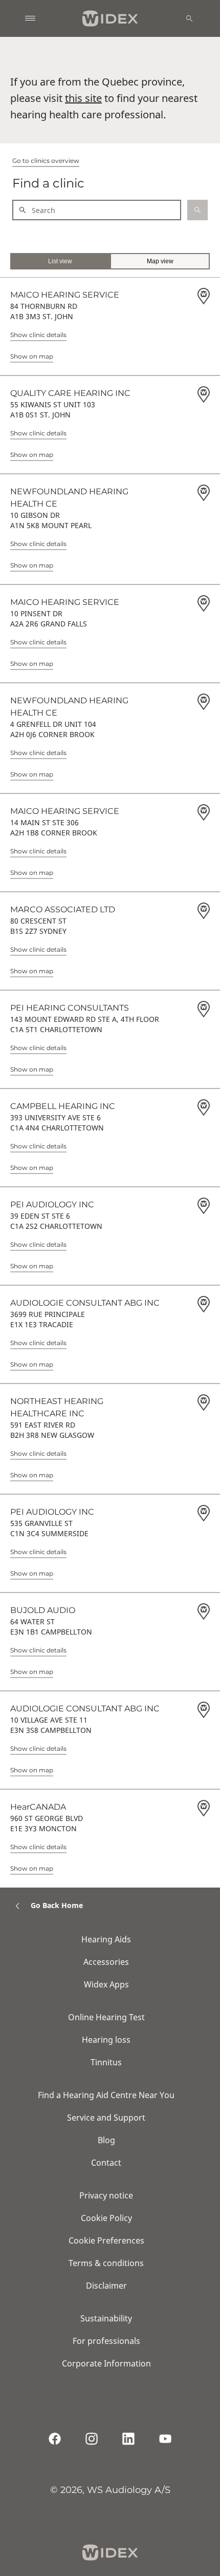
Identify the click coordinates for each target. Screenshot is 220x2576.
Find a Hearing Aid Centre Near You (106, 2095)
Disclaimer (106, 2286)
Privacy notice (106, 2195)
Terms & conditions (106, 2263)
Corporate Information (106, 2363)
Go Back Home (57, 1905)
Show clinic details (38, 335)
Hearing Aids (106, 1939)
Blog (106, 2140)
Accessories (106, 1962)
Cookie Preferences (106, 2240)
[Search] (189, 18)
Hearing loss (106, 2040)
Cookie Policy (106, 2218)
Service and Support (106, 2118)
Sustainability (106, 2318)
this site (83, 98)
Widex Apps (106, 1984)
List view (60, 261)
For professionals (106, 2341)
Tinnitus (106, 2062)
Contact (106, 2163)
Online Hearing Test (106, 2017)
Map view (160, 261)
